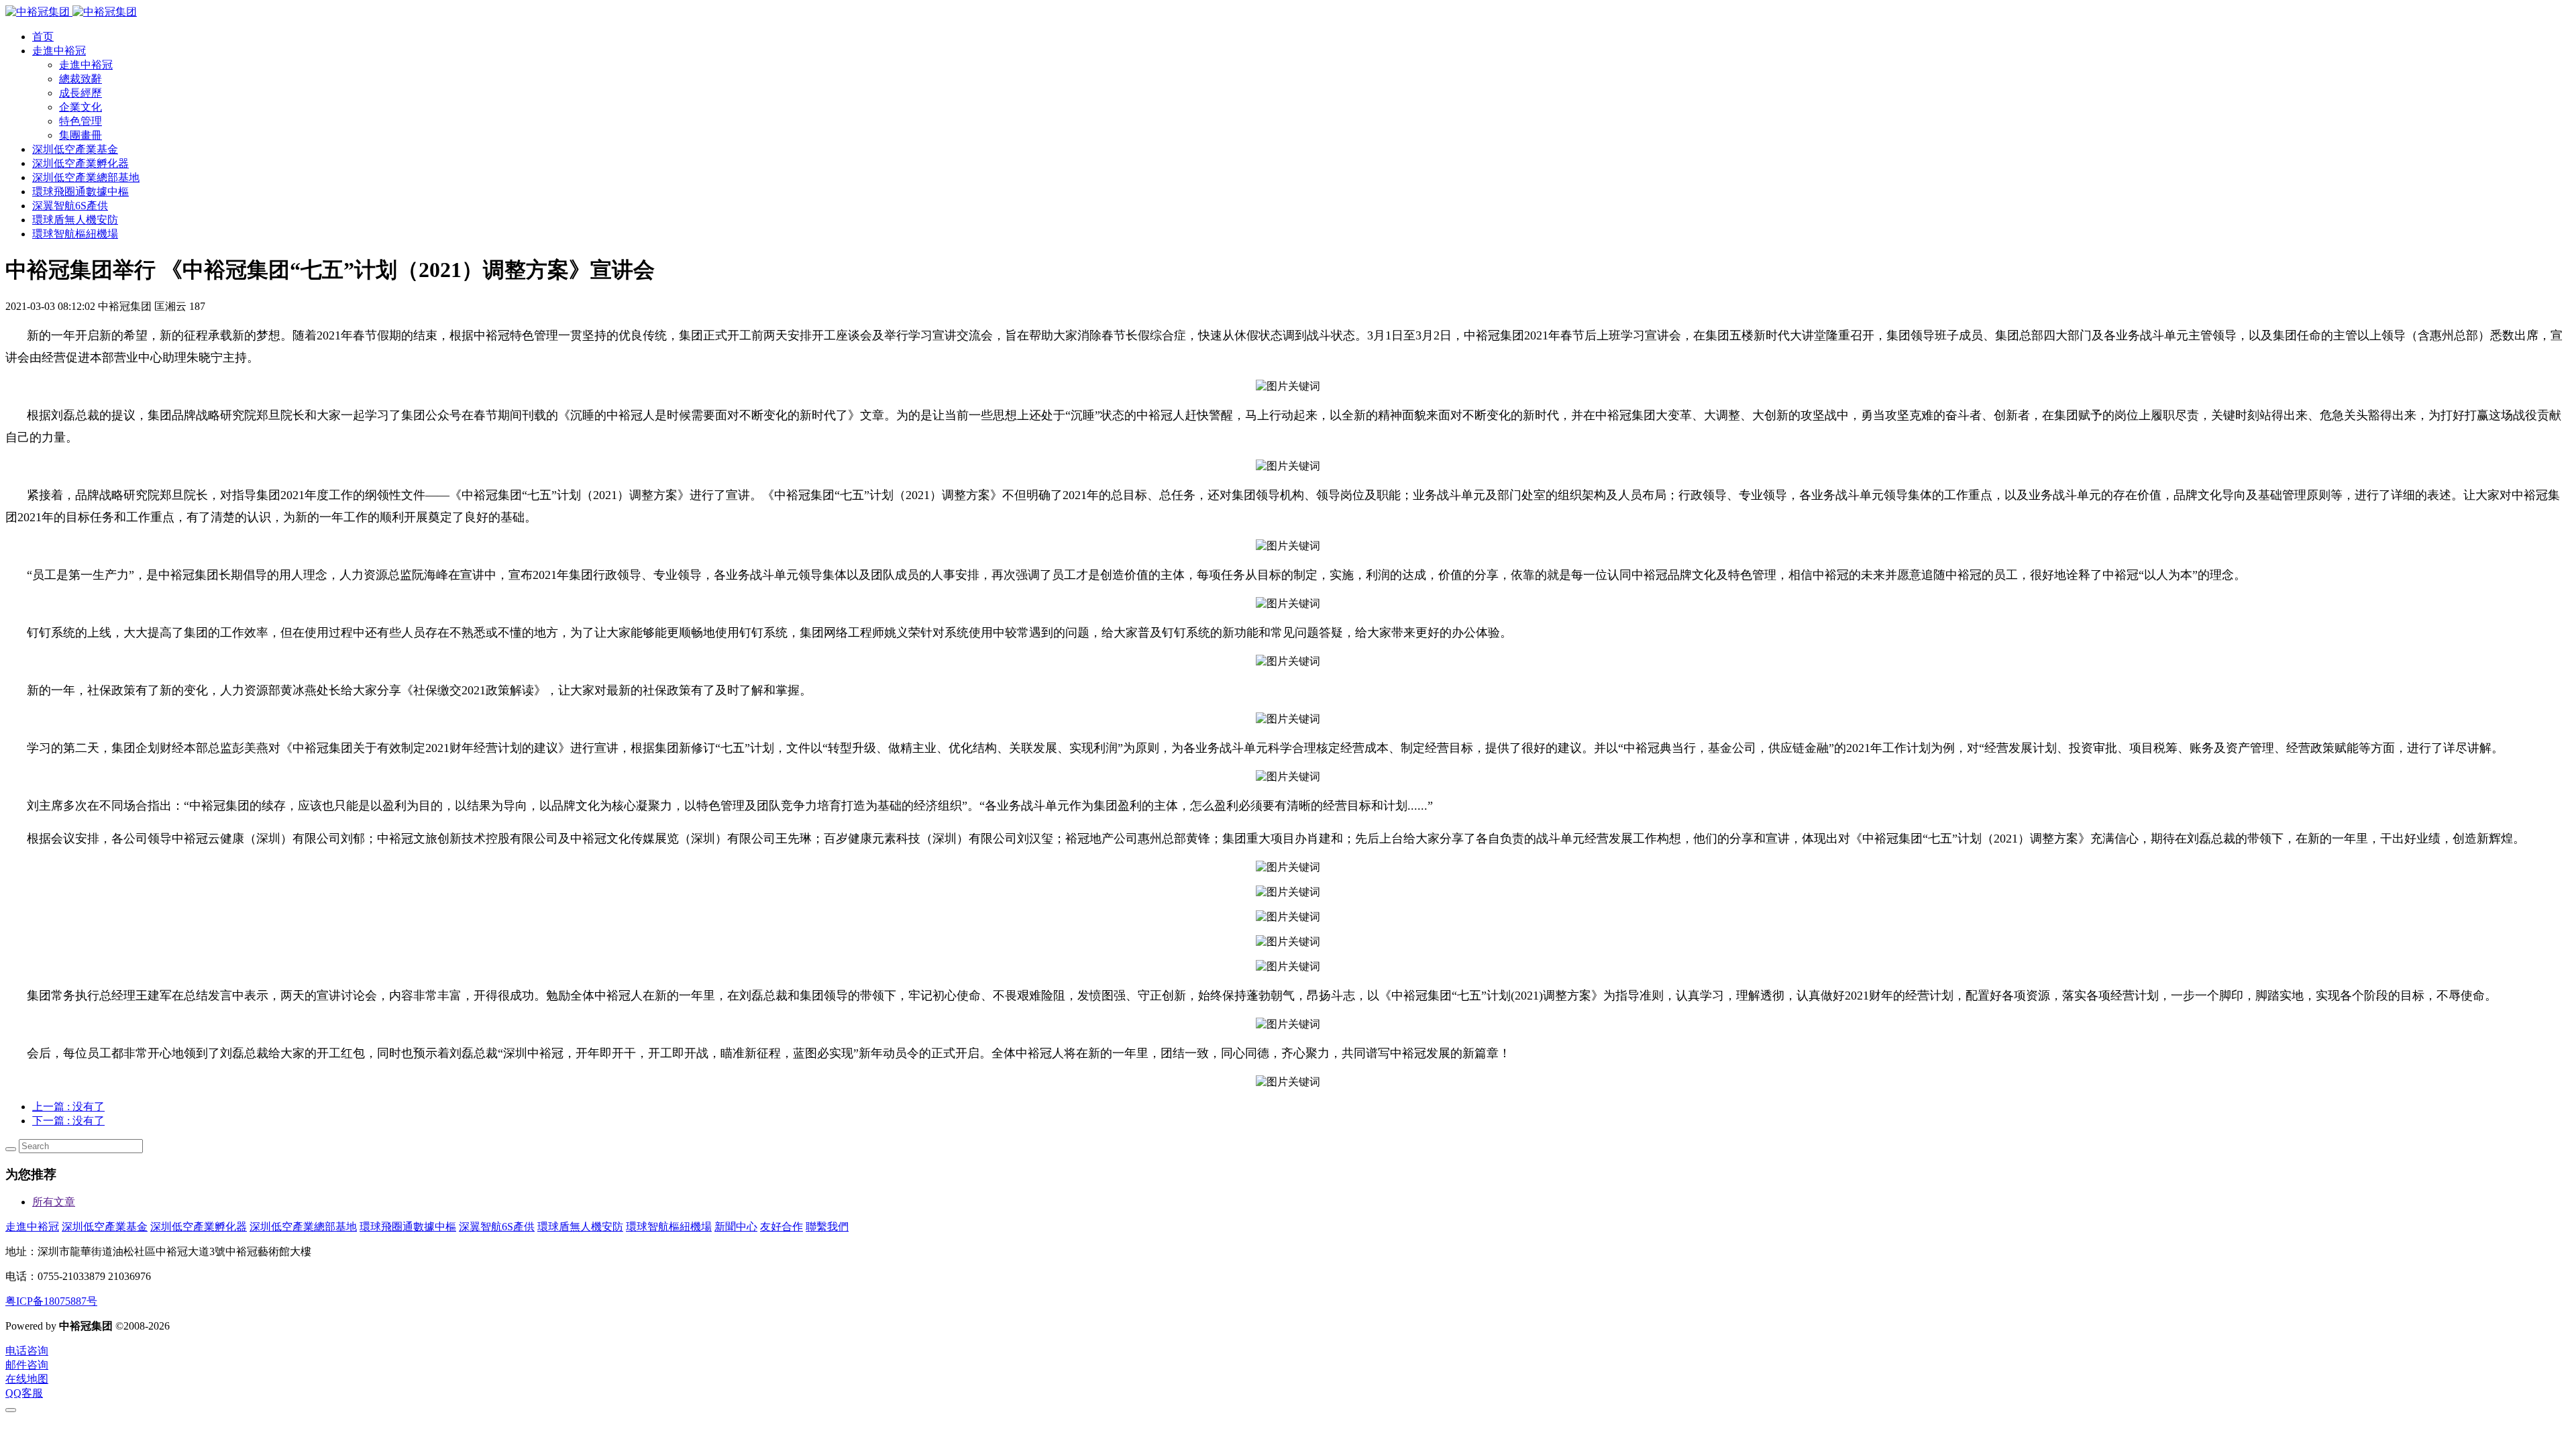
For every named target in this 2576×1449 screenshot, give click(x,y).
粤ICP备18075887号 (51, 1301)
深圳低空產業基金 (105, 1227)
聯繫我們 (827, 1227)
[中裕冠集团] (71, 12)
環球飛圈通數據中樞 (408, 1227)
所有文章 (54, 1202)
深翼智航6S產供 (497, 1227)
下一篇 (68, 1121)
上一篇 (68, 1107)
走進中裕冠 (32, 1227)
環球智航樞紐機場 (669, 1227)
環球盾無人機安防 (580, 1227)
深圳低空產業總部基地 (303, 1227)
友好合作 (782, 1227)
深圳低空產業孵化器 (199, 1227)
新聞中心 (736, 1227)
